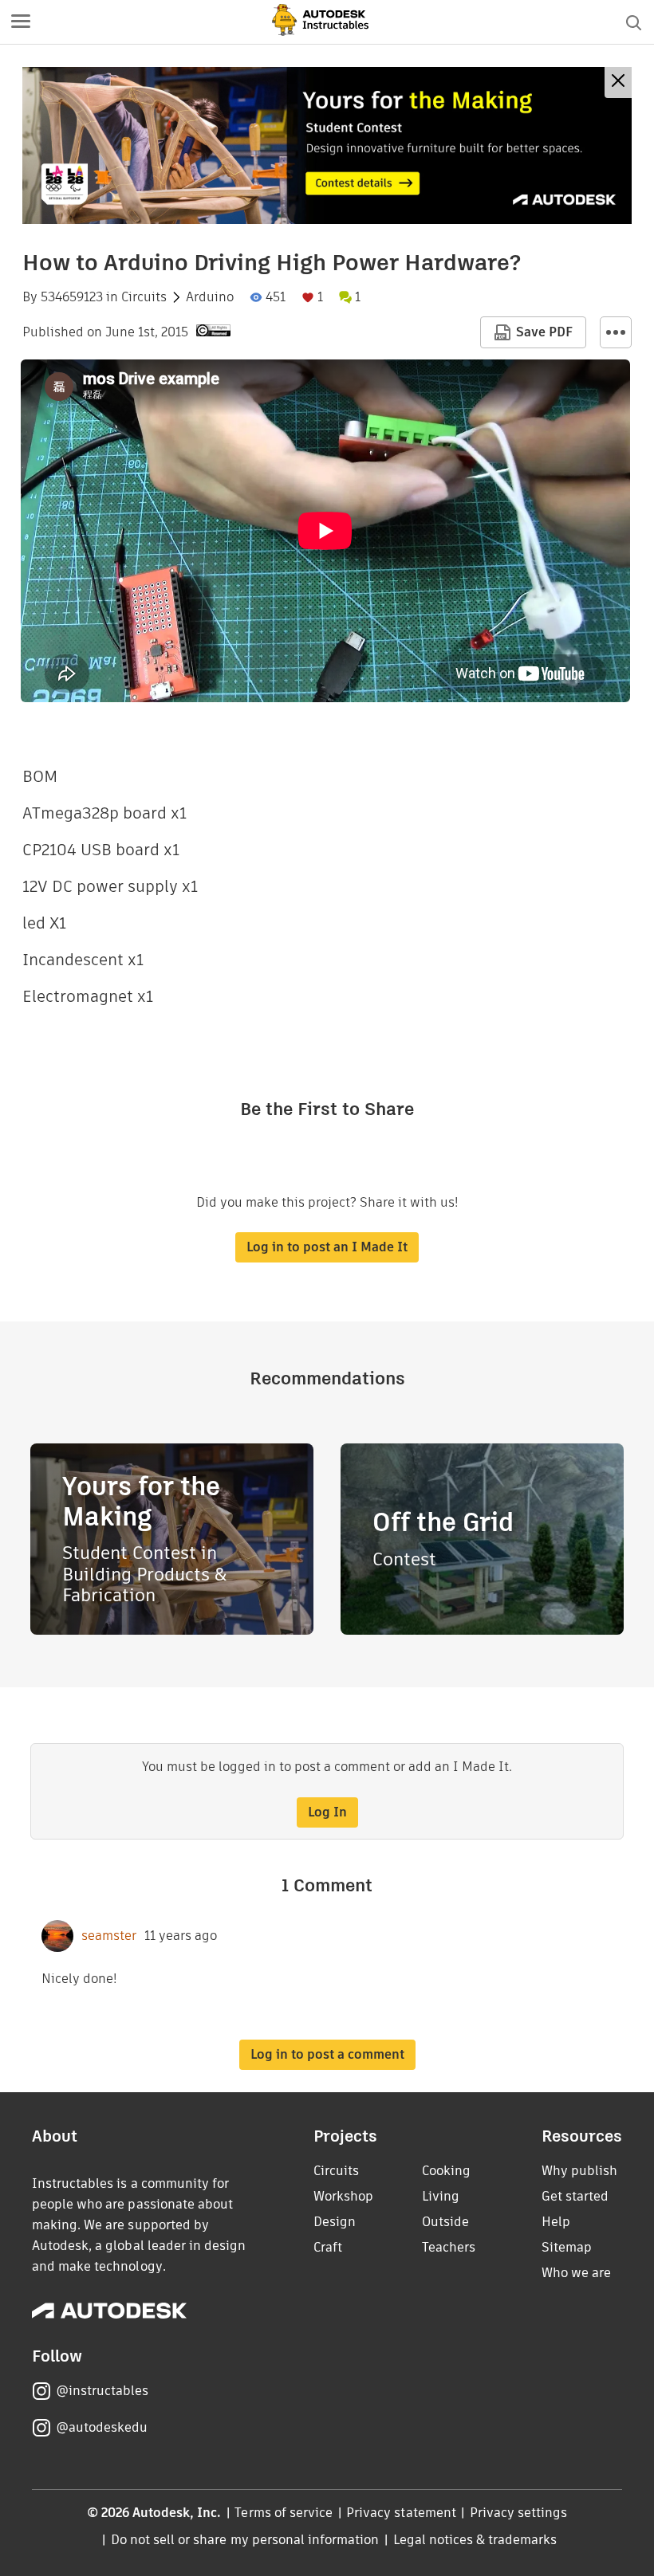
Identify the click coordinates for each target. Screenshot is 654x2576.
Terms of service (284, 2513)
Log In (327, 1812)
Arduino (210, 297)
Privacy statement (401, 2513)
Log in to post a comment (327, 2054)
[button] (21, 22)
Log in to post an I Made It (327, 1247)
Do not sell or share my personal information (245, 2540)
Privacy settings (519, 2513)
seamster (109, 1936)
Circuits (144, 297)
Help (556, 2222)
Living (441, 2196)
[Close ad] (618, 82)
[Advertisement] (327, 145)
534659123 (72, 297)
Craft (328, 2247)
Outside (445, 2222)
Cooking (446, 2171)
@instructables (102, 2391)
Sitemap (567, 2247)
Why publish (579, 2171)
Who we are (576, 2273)
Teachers (449, 2247)
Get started (575, 2196)
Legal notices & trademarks (475, 2540)
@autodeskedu (102, 2427)
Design (335, 2222)
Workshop (343, 2196)
